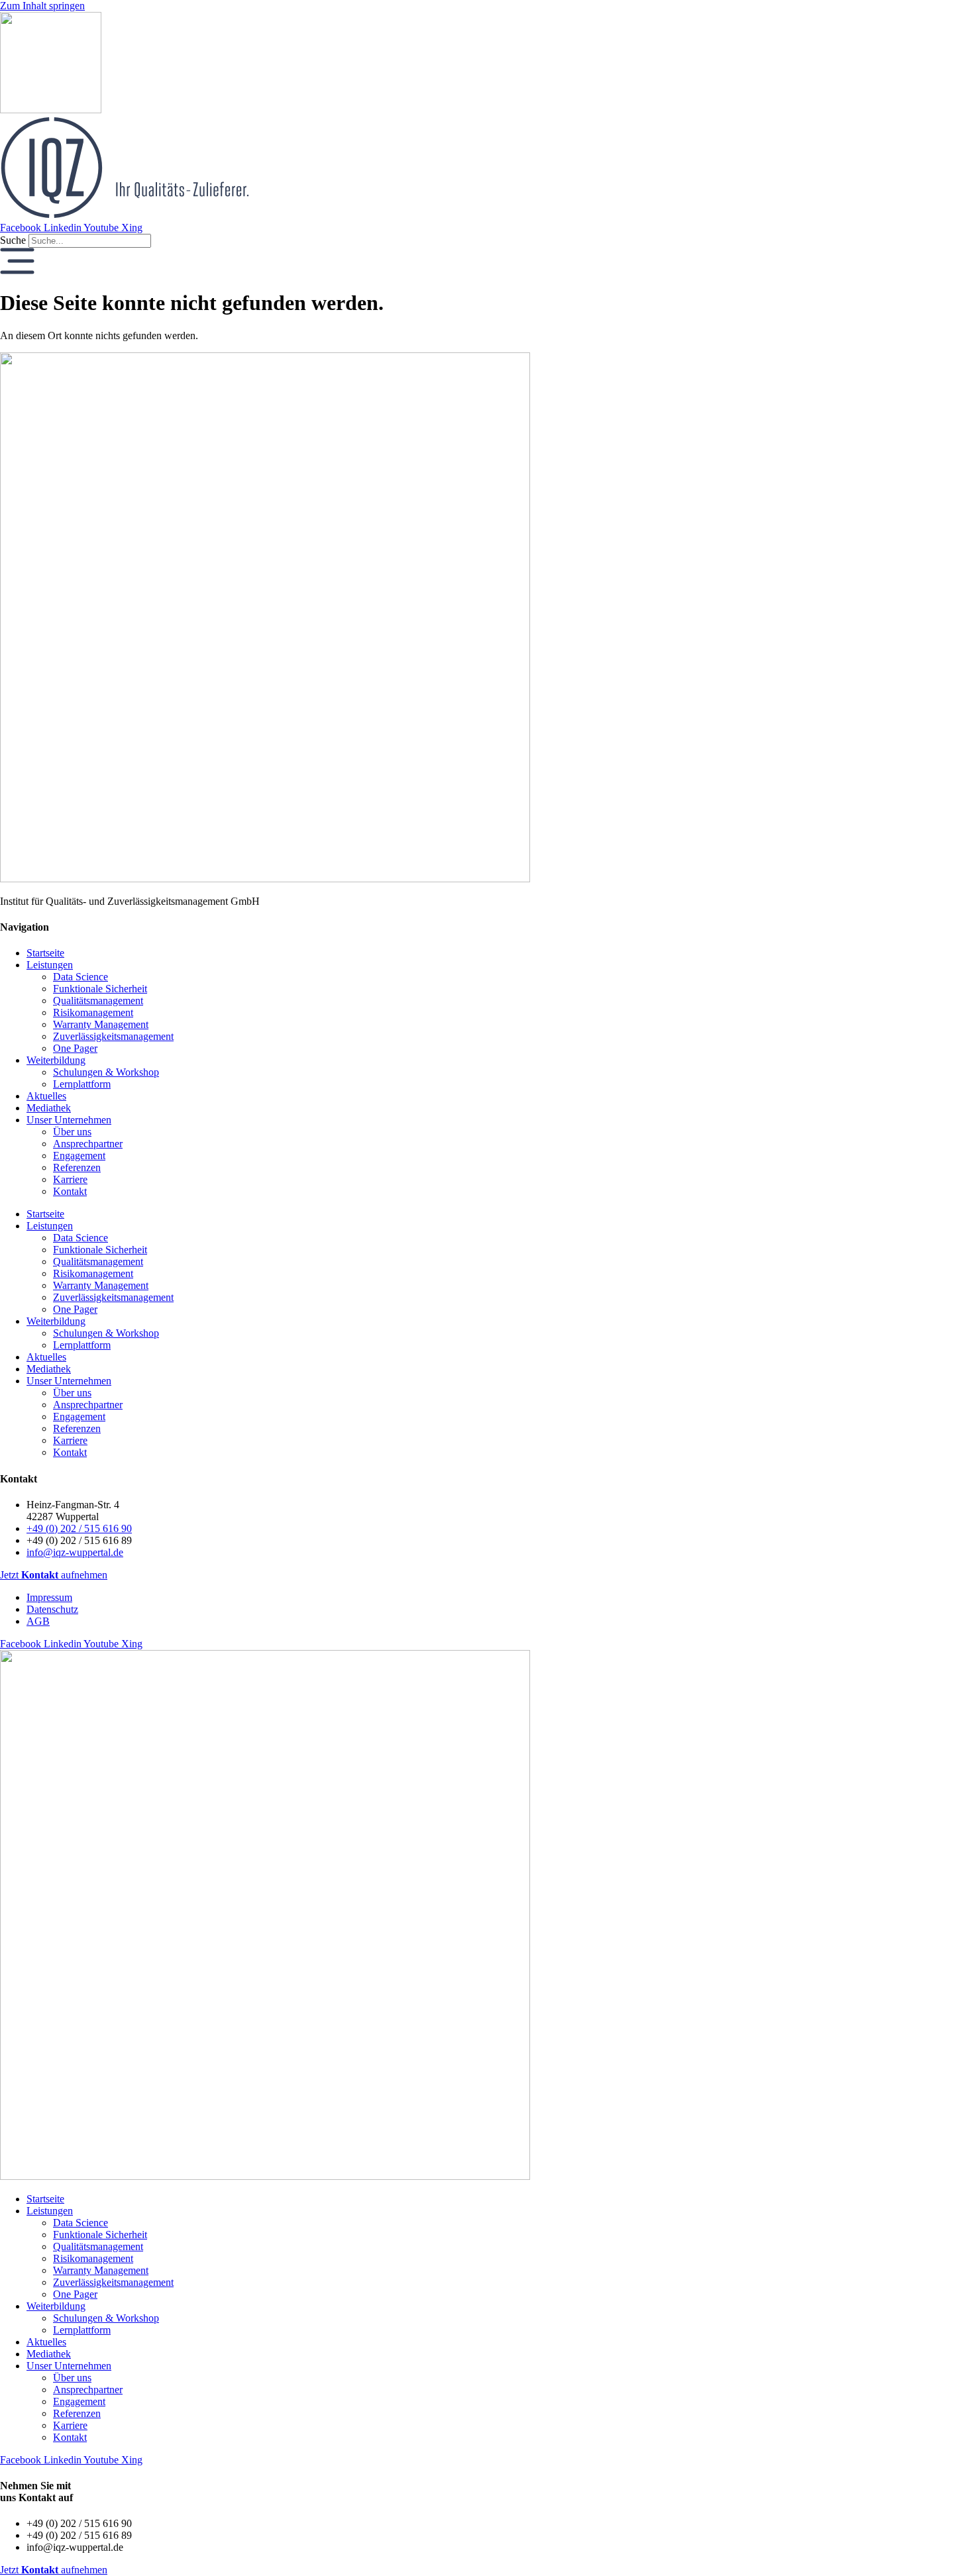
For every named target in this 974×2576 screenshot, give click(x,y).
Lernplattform (82, 1084)
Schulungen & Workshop (106, 1072)
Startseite (45, 953)
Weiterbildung (56, 1060)
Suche (13, 240)
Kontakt (70, 1191)
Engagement (79, 1156)
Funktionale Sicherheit (100, 989)
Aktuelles (46, 1096)
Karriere (70, 1179)
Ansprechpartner (88, 1144)
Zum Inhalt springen (42, 6)
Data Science (81, 977)
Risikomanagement (93, 1012)
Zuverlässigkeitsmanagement (113, 1036)
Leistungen (50, 965)
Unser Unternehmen (69, 1120)
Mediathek (49, 1108)
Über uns (72, 1132)
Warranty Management (101, 1024)
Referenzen (77, 1167)
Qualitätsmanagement (98, 1001)
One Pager (75, 1048)
